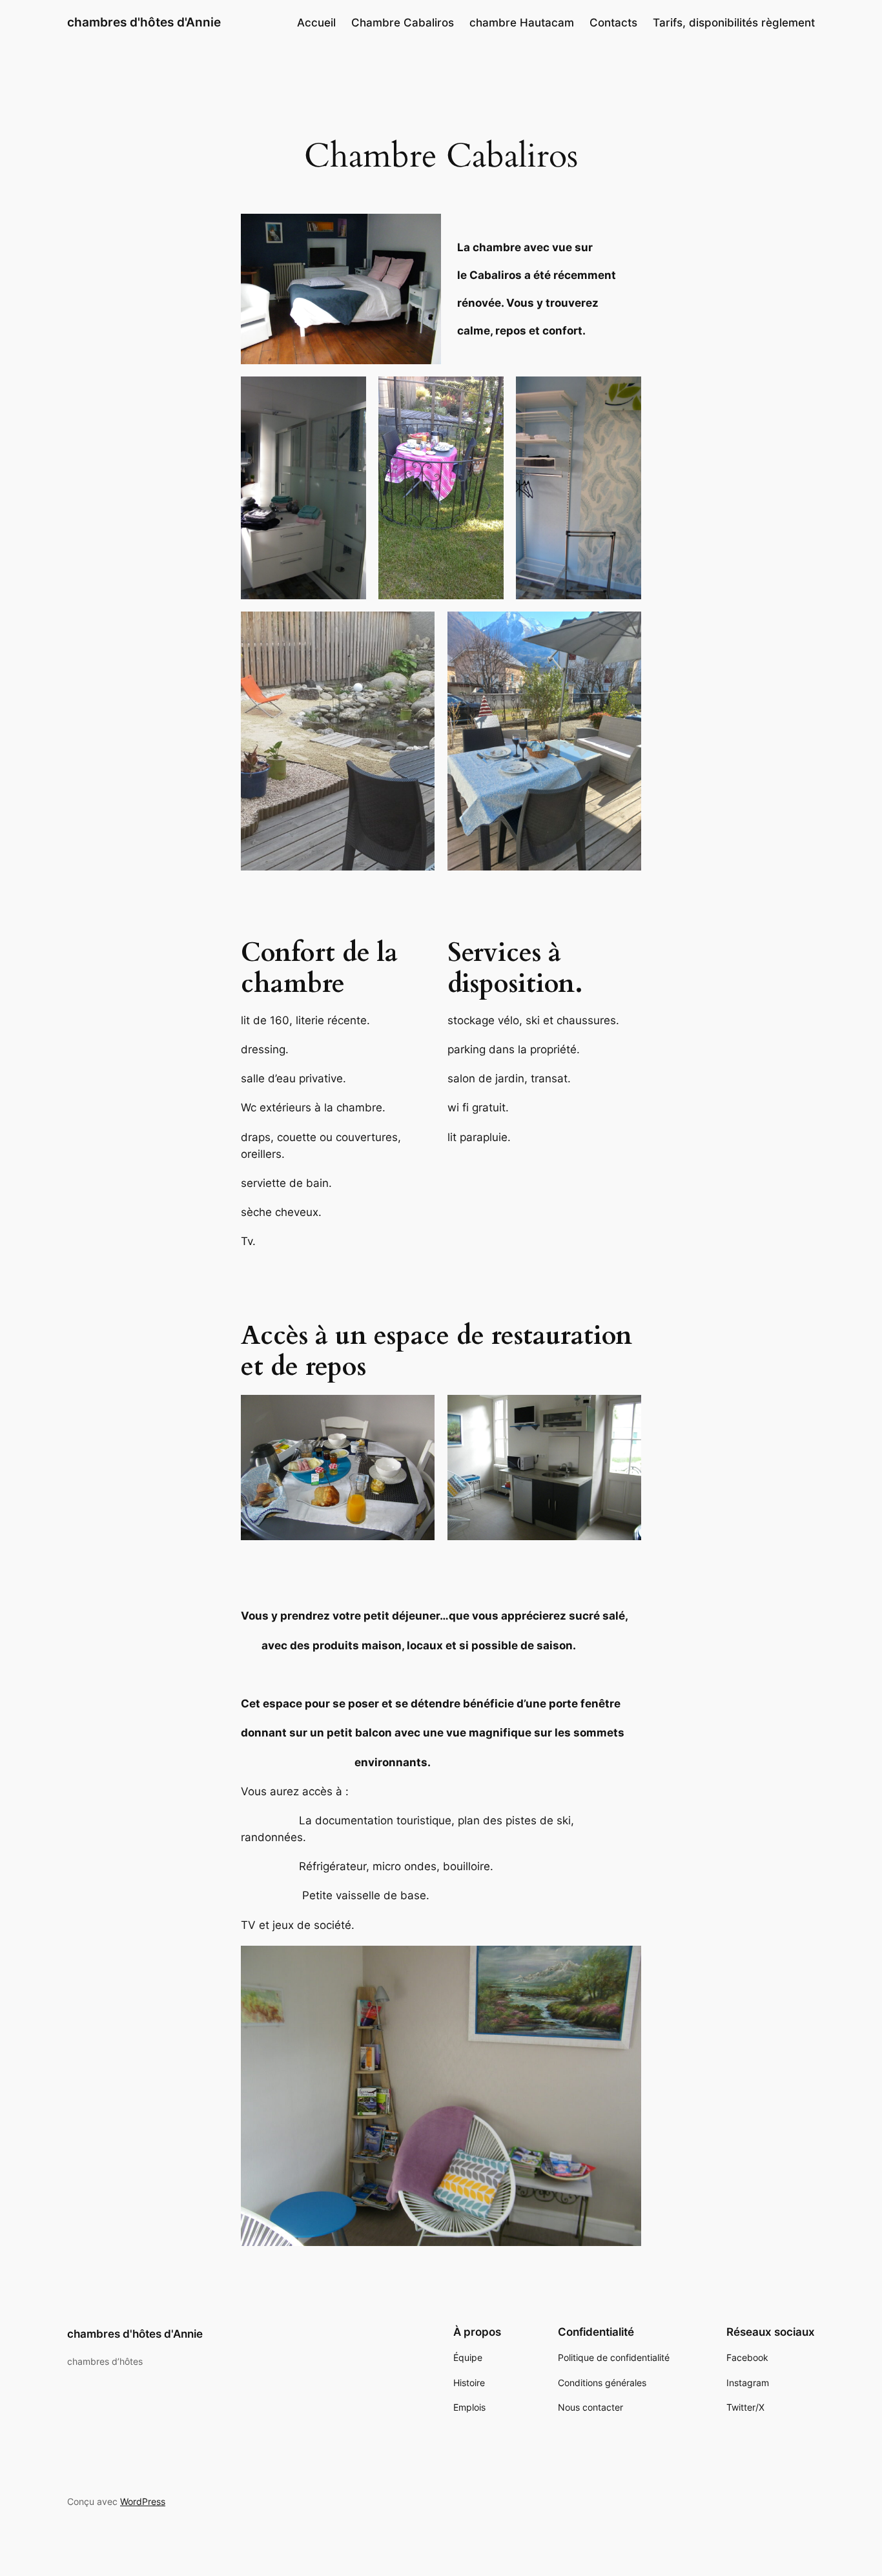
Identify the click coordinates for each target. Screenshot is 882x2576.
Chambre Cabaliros (403, 23)
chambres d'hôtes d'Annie (144, 22)
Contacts (613, 23)
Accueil (316, 23)
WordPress (143, 2501)
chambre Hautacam (522, 23)
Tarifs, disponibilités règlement (734, 23)
